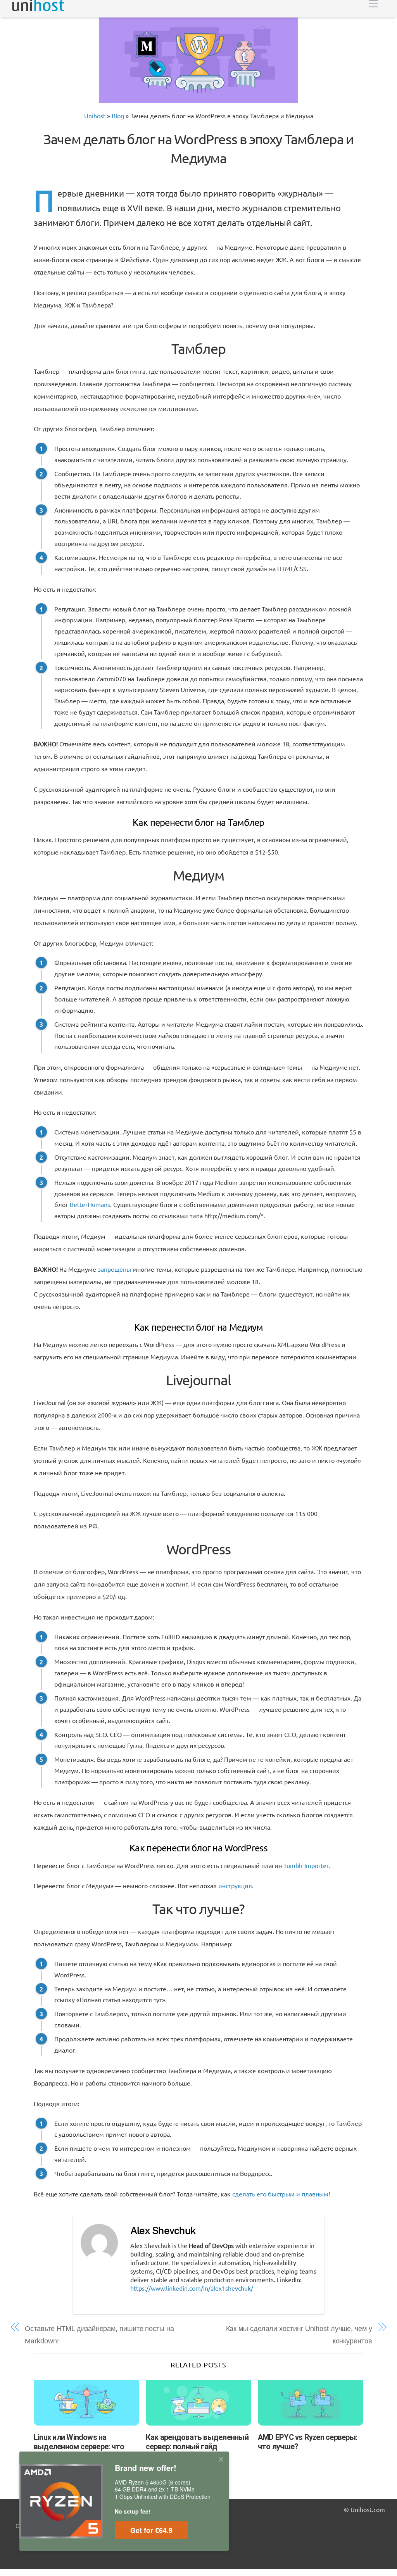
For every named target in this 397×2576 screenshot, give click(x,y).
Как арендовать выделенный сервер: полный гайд (197, 2442)
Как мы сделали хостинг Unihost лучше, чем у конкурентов (299, 2335)
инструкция (235, 1885)
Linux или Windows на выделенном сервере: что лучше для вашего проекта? (83, 2447)
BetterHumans (90, 1204)
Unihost (95, 116)
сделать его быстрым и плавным (280, 2194)
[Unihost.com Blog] (38, 8)
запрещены (114, 1269)
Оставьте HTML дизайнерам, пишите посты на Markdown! (99, 2335)
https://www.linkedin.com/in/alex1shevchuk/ (192, 2288)
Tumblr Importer (306, 1865)
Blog (118, 116)
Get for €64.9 (151, 2530)
